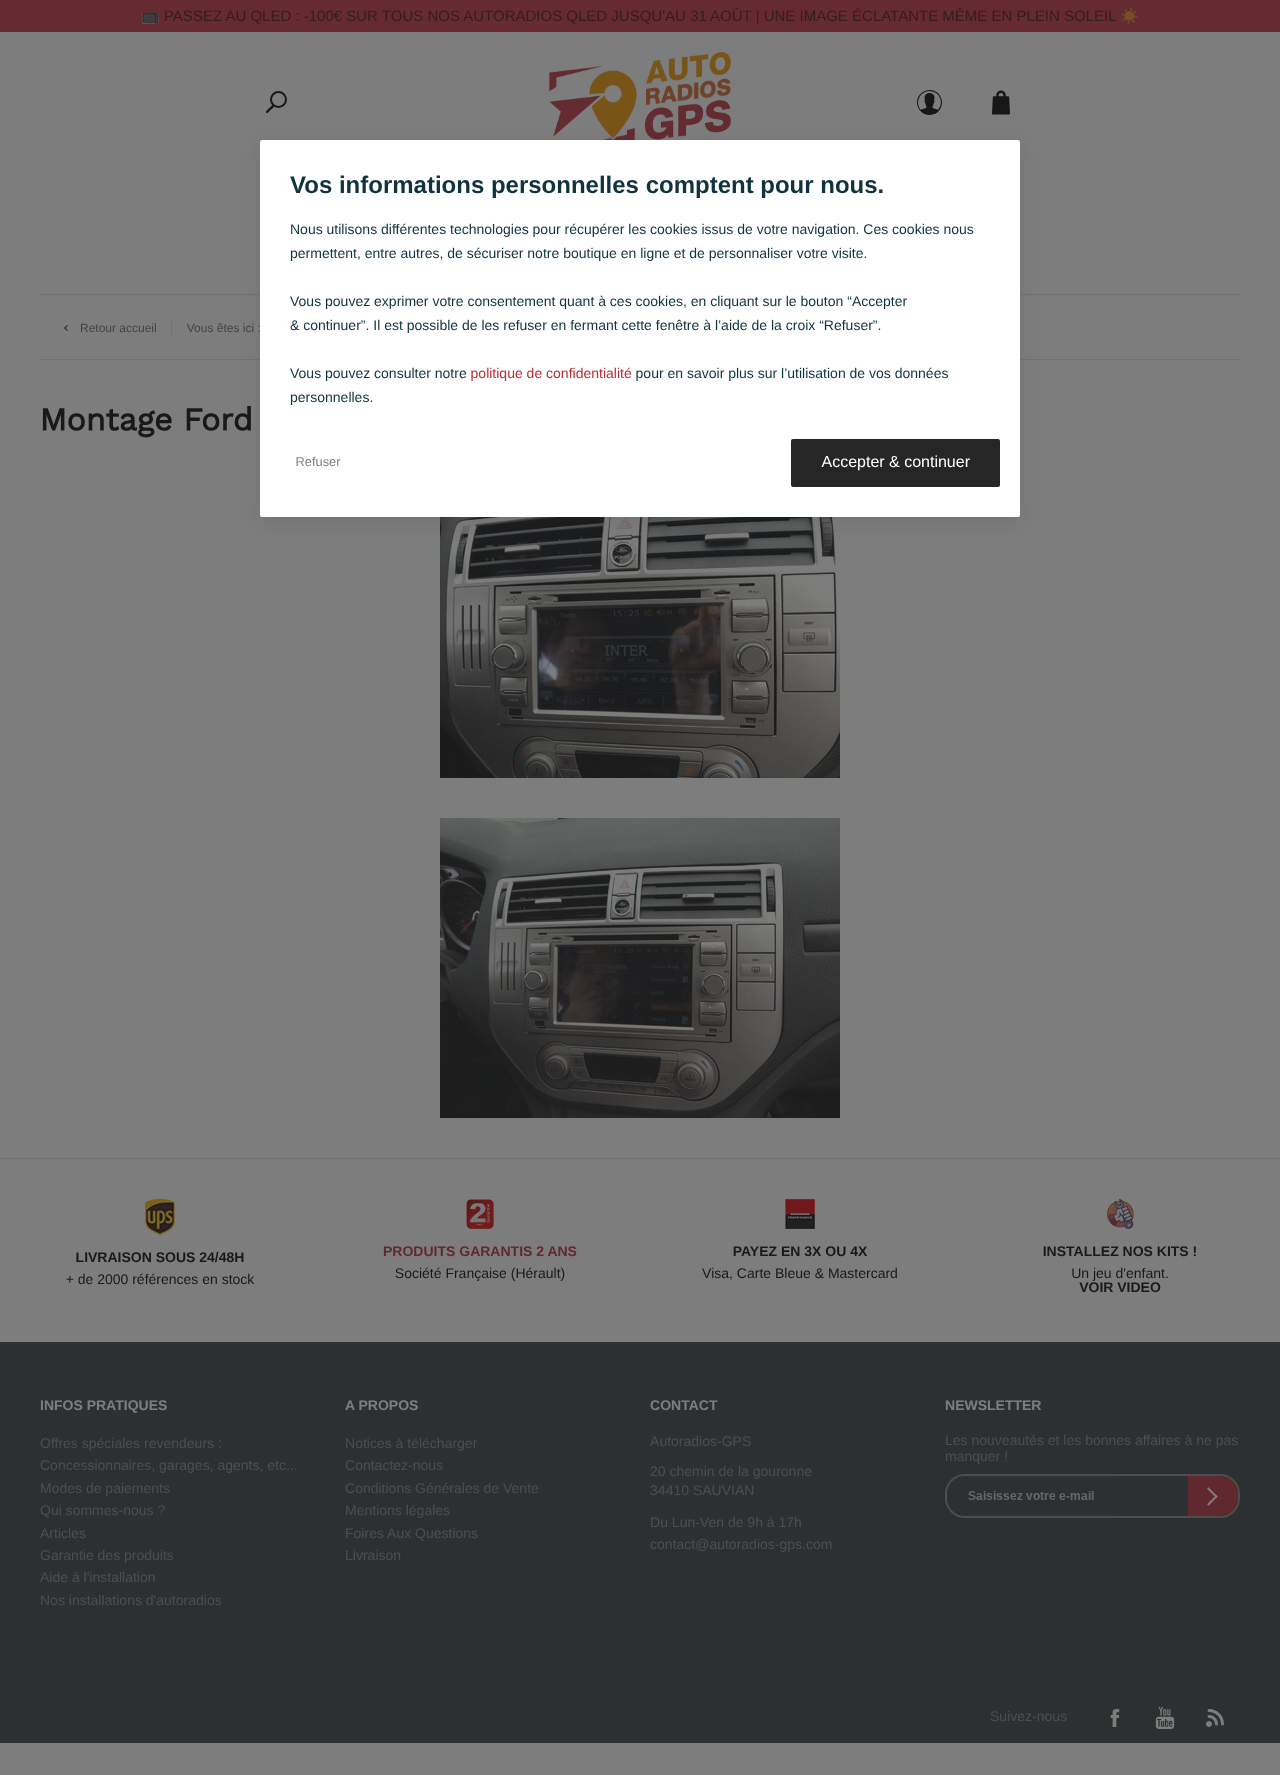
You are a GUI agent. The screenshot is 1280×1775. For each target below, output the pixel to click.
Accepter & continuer (895, 462)
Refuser (318, 463)
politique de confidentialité (551, 373)
